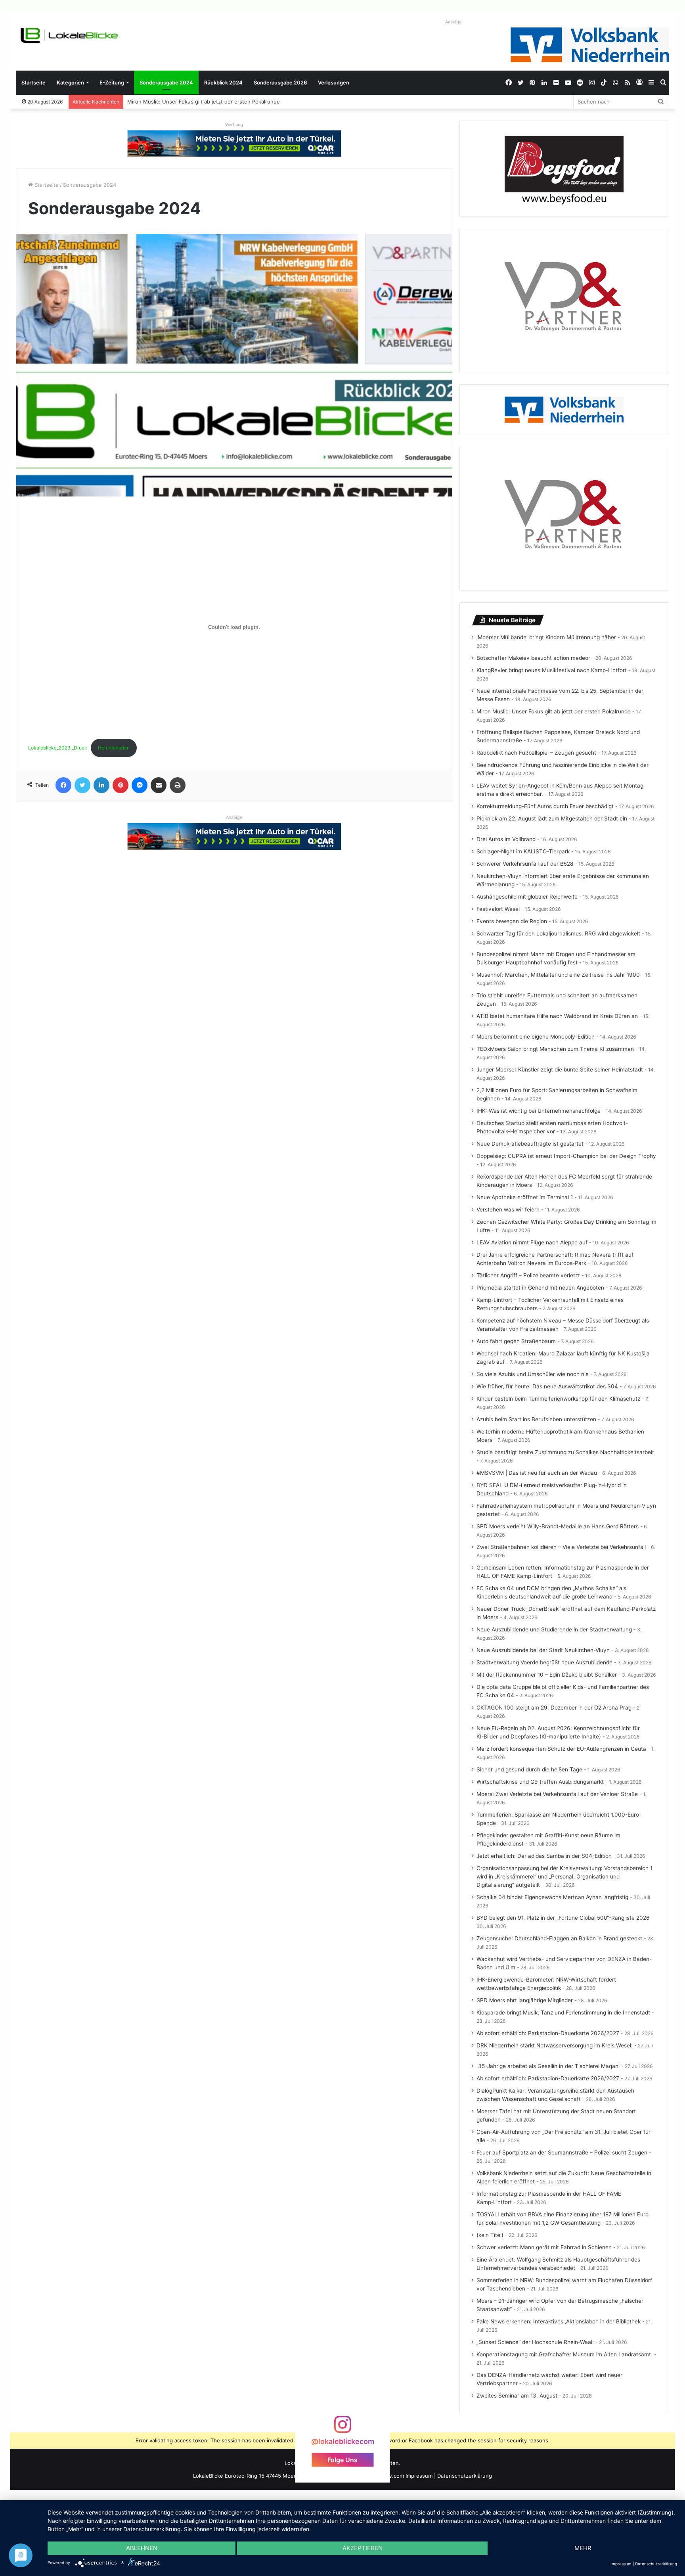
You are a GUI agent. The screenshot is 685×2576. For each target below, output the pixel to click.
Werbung (234, 125)
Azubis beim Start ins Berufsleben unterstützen (536, 1419)
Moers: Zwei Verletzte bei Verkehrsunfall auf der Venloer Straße (557, 1794)
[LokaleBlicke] (69, 35)
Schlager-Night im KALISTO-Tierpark (523, 851)
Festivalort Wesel (498, 909)
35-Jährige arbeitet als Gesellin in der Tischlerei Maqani (548, 2066)
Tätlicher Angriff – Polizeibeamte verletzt (528, 1275)
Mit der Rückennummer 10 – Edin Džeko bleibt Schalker (547, 1675)
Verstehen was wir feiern (508, 1209)
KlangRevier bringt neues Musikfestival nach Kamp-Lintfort (552, 670)
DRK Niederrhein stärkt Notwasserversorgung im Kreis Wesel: (555, 2045)
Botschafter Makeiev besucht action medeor (533, 658)
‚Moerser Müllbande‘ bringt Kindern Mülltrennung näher (546, 637)
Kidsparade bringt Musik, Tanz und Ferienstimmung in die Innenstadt (563, 2012)
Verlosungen (334, 82)
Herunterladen (114, 748)
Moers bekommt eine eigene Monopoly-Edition (536, 1037)
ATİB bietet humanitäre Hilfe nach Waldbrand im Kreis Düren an (557, 1016)
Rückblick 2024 (223, 82)
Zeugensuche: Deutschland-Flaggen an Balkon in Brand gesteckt (559, 1938)
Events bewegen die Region (512, 921)
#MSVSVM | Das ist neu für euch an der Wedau (537, 1473)
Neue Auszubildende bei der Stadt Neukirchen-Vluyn (543, 1650)
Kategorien (70, 82)
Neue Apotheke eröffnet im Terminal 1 (525, 1197)
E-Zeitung (112, 82)
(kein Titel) (490, 2235)
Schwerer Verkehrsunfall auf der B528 (525, 864)
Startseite (33, 82)
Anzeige (453, 22)
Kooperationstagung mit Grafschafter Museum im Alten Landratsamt (564, 2354)
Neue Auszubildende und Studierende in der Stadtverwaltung (554, 1629)
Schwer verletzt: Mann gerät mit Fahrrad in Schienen (544, 2247)
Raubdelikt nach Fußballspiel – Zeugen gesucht (536, 753)
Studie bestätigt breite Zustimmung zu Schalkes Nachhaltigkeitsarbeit (565, 1452)
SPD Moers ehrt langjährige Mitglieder (525, 2000)
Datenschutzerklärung (465, 2476)
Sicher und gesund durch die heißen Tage (529, 1769)
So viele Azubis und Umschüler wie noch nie (533, 1374)
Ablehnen (142, 2548)
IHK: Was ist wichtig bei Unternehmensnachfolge (539, 1111)
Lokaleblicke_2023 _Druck (58, 748)
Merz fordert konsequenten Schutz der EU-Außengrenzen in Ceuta (561, 1749)
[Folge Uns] (342, 2428)
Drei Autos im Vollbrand (506, 839)
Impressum (419, 2476)
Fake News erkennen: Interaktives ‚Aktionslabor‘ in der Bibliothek (559, 2321)
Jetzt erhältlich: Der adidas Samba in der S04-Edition (544, 1856)
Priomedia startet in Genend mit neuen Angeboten (540, 1288)
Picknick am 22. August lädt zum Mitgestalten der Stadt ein (552, 818)
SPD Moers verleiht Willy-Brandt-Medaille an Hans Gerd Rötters (558, 1526)
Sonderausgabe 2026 (280, 82)
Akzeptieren (363, 2548)
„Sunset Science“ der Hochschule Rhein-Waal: (535, 2342)
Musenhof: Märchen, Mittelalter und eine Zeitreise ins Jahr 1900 (558, 975)
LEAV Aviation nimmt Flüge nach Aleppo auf (532, 1242)
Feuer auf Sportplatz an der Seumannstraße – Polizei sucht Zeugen (562, 2152)
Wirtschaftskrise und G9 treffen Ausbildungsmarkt (540, 1782)
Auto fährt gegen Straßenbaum (516, 1341)
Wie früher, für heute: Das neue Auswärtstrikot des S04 (547, 1386)
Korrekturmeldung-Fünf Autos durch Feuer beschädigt (545, 806)
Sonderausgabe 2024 (166, 82)
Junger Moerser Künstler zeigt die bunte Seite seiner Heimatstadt (560, 1069)
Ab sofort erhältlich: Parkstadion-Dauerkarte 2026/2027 (548, 2033)
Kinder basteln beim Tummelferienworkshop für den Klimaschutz (558, 1399)
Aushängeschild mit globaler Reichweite (527, 897)
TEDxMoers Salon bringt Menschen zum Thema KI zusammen (555, 1049)
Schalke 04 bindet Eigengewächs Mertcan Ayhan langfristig (552, 1897)
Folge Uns (342, 2460)
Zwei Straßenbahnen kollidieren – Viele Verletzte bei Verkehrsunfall (561, 1547)
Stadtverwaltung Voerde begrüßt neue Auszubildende (544, 1662)
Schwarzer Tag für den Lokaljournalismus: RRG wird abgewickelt (558, 933)
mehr (583, 2548)
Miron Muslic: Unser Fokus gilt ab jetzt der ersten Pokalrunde (554, 711)
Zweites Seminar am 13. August (517, 2396)
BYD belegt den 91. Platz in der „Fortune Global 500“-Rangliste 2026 (563, 1918)
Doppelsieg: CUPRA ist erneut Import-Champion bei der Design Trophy (566, 1156)
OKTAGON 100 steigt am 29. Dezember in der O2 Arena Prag (554, 1708)
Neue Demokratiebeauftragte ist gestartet (530, 1144)
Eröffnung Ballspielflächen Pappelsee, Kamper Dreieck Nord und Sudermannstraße (230, 102)
